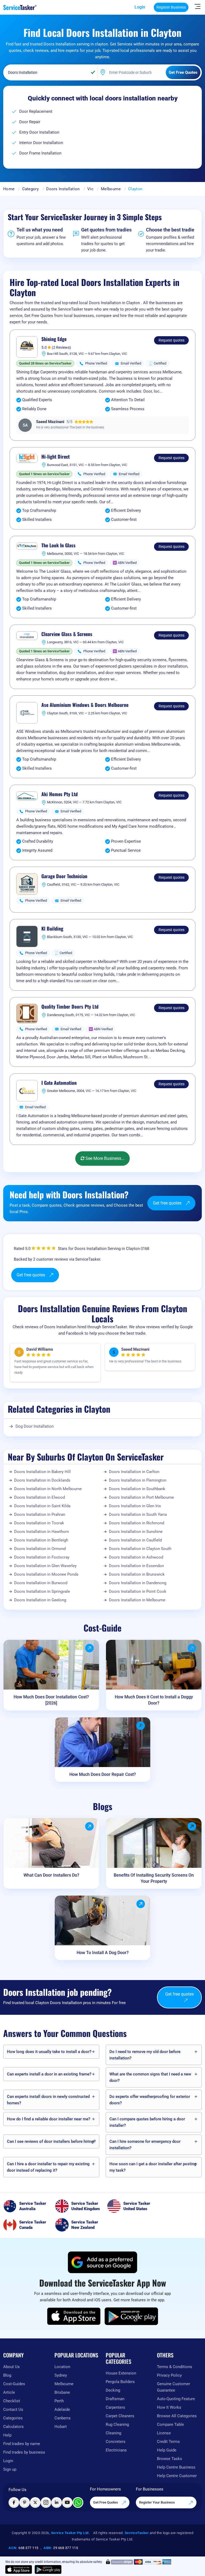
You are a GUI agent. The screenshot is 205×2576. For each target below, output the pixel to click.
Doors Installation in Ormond (40, 1549)
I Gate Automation (59, 1083)
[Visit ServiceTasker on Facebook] (14, 2503)
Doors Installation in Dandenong (138, 1583)
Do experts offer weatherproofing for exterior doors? (150, 2100)
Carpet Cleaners (120, 2416)
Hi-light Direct (56, 457)
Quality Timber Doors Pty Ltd (70, 1007)
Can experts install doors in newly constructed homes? (48, 2100)
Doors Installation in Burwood (41, 1583)
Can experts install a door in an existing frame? (49, 2074)
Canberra (62, 2418)
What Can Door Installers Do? (51, 1875)
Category (30, 189)
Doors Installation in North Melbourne (48, 1489)
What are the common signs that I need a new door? (150, 2077)
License (164, 2433)
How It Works (169, 2407)
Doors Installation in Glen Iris (135, 1506)
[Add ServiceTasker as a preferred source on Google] (102, 2262)
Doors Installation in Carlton (134, 1472)
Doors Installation (63, 189)
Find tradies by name (22, 2444)
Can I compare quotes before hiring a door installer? (147, 2122)
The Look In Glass (58, 545)
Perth (59, 2401)
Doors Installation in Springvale (42, 1591)
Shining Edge (54, 339)
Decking (113, 2390)
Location (62, 2367)
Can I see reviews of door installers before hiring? (51, 2141)
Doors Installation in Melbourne (137, 1600)
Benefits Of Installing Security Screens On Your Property (154, 1878)
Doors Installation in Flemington (138, 1480)
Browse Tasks (169, 2459)
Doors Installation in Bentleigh (41, 1540)
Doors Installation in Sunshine (136, 1532)
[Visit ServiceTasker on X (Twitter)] (35, 2503)
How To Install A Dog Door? (103, 1953)
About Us (11, 2367)
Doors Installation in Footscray (42, 1557)
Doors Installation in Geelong (40, 1600)
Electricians (116, 2450)
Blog (7, 2375)
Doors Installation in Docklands (42, 1480)
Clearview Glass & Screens (67, 634)
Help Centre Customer (177, 2476)
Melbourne (111, 189)
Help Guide (167, 2450)
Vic (90, 189)
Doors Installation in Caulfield (135, 1540)
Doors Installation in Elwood (40, 1497)
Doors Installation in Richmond (137, 1523)
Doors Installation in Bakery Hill (42, 1472)
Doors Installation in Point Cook (138, 1591)
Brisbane (62, 2392)
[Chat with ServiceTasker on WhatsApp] (78, 2503)
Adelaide (62, 2410)
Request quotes (172, 340)
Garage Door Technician (64, 876)
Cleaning (113, 2433)
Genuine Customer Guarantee (174, 2387)
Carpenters (115, 2407)
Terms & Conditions (175, 2367)
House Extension (121, 2373)
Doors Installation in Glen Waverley (45, 1566)
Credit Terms (168, 2442)
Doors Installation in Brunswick (137, 1574)
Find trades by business (24, 2452)
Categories (13, 2418)
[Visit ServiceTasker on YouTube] (67, 2503)
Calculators (13, 2427)
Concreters (116, 2442)
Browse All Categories (177, 2416)
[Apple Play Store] (74, 2316)
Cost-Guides (14, 2384)
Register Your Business (157, 2502)
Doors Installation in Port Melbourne (141, 1497)
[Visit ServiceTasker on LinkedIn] (57, 2503)
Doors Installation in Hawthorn (42, 1532)
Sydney (61, 2375)
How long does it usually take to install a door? (49, 2052)
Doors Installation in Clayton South (140, 1549)
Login (140, 7)
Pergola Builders (120, 2382)
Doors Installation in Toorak (39, 1523)
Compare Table (170, 2424)
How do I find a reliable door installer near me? (49, 2119)
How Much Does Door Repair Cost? (103, 1774)
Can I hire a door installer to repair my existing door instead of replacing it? (48, 2167)
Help (7, 2435)
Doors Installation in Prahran (40, 1514)
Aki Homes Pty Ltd (60, 794)
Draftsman (115, 2399)
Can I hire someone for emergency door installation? (145, 2145)
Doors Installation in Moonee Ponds (46, 1574)
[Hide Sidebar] (198, 6)
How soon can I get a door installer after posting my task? (153, 2167)
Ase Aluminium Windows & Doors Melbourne (85, 705)
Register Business (171, 7)
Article (9, 2392)
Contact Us (13, 2410)
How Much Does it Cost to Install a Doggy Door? (154, 1700)
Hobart (61, 2427)
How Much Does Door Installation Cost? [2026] (51, 1700)
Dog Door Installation (35, 1426)
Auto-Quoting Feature (176, 2399)
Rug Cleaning (117, 2424)
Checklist (12, 2401)
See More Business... (104, 1158)
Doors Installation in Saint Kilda (42, 1506)
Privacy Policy (169, 2375)
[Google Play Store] (131, 2316)
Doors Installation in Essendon (136, 1566)
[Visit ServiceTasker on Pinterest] (25, 2503)
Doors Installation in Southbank (137, 1489)
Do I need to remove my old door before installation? (145, 2055)
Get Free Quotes (106, 2502)
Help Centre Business (176, 2467)
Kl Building (52, 929)
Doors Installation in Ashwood (136, 1557)
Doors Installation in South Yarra (138, 1514)
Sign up (10, 2469)
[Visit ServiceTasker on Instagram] (46, 2503)
